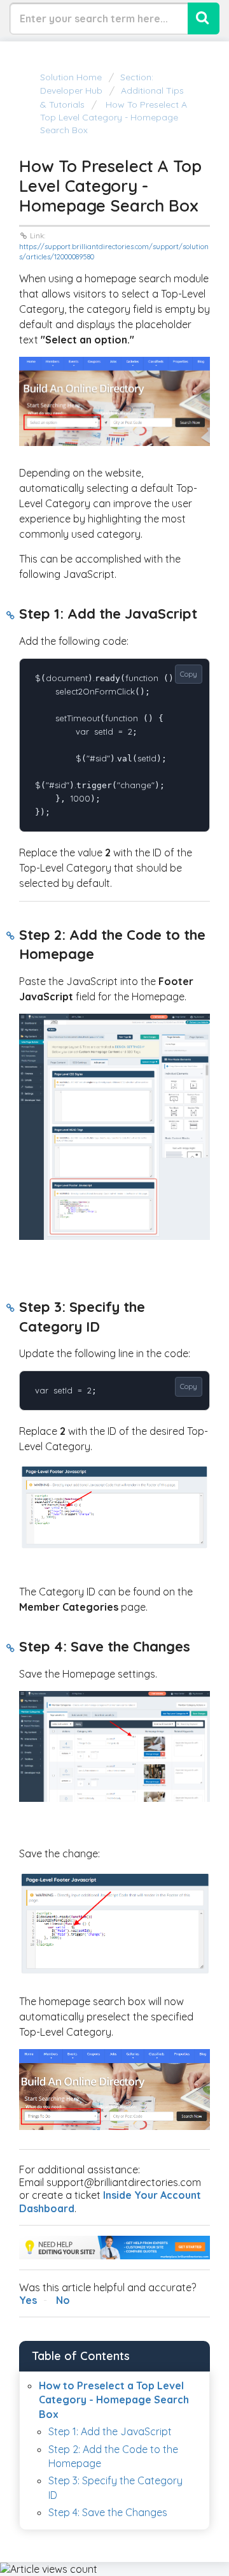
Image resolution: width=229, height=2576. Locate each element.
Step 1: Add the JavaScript (110, 2431)
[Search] (204, 18)
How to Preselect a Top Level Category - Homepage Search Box (114, 118)
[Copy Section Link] (10, 615)
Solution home (72, 77)
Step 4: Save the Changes (108, 2512)
